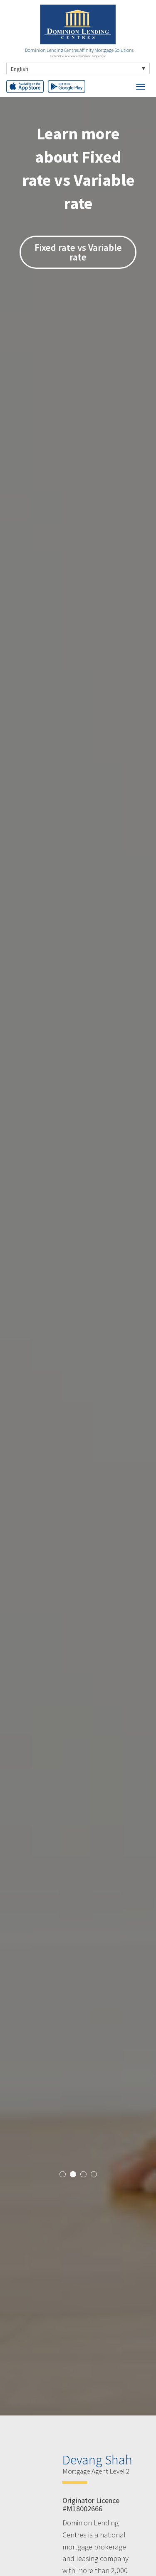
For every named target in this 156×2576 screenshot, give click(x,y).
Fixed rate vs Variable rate (78, 252)
